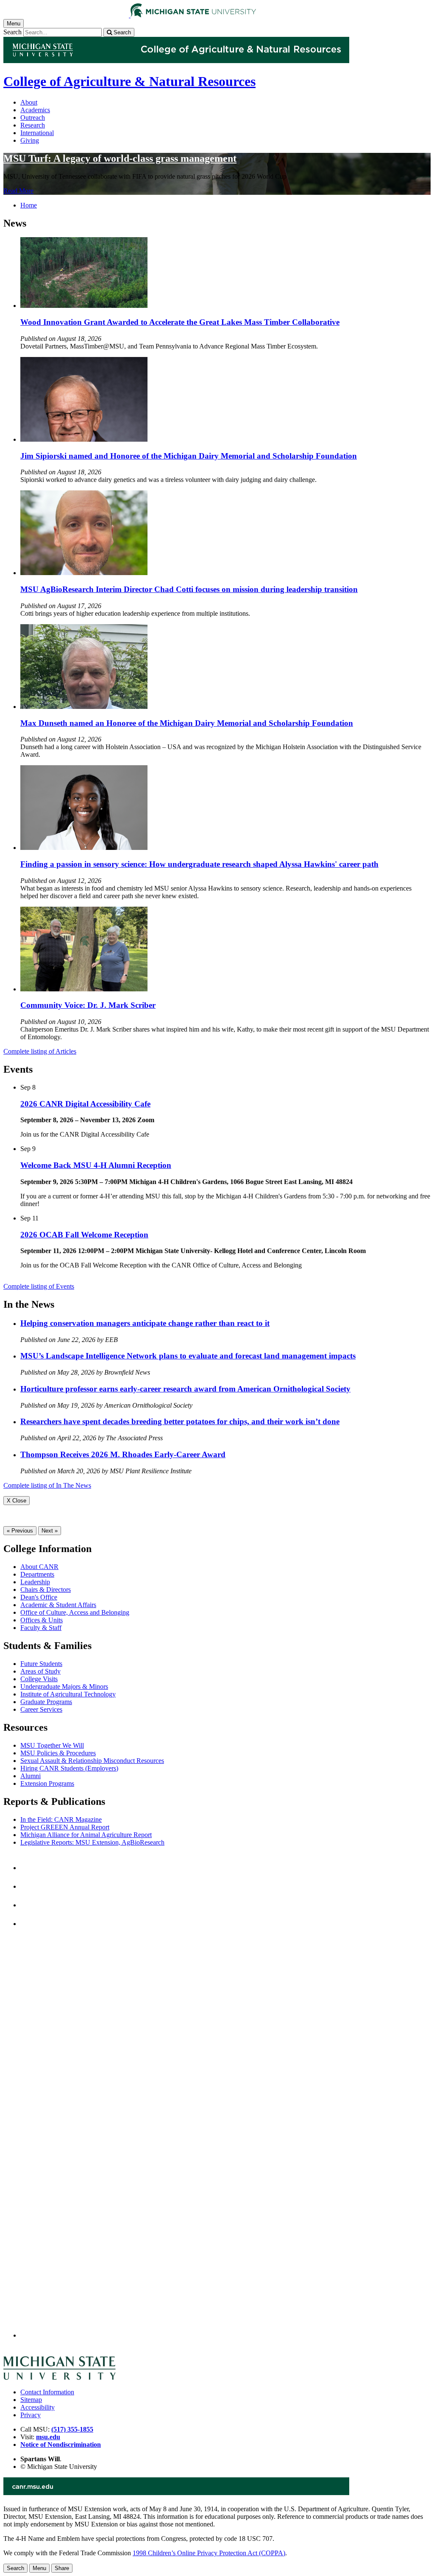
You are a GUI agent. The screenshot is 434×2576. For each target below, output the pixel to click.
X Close (17, 1501)
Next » (50, 1531)
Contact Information (47, 2392)
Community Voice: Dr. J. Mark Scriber (88, 1005)
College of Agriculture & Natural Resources (129, 81)
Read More (18, 191)
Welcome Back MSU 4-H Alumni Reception (96, 1165)
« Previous (20, 1531)
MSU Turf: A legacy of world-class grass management (120, 158)
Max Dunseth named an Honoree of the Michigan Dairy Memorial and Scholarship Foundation (187, 723)
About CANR (39, 1567)
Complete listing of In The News (47, 1485)
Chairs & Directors (46, 1590)
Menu (39, 2568)
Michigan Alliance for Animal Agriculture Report (86, 1835)
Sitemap (31, 2400)
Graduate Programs (46, 1702)
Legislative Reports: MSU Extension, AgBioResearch (92, 1842)
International (37, 133)
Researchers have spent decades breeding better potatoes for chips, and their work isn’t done (180, 1421)
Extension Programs (47, 1783)
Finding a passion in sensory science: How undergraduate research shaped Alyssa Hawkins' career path (199, 864)
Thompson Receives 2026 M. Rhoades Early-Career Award (123, 1454)
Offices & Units (42, 1620)
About (29, 102)
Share (62, 2568)
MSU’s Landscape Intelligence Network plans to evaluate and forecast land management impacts (188, 1356)
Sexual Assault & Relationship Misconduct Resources (92, 1761)
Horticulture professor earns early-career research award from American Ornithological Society (185, 1389)
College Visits (39, 1679)
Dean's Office (39, 1597)
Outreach (33, 118)
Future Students (41, 1664)
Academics (35, 110)
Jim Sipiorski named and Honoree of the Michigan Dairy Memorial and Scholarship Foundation (189, 456)
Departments (37, 1574)
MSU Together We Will (52, 1745)
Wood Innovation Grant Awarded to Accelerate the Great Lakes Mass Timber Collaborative (180, 322)
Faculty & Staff (41, 1628)
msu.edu (48, 2437)
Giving (30, 140)
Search (13, 32)
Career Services (41, 1709)
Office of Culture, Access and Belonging (75, 1612)
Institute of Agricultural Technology (68, 1694)
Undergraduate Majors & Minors (64, 1686)
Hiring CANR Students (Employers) (69, 1768)
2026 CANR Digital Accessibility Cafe (85, 1104)
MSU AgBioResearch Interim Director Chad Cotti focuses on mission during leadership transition (189, 589)
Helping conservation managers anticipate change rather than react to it (145, 1323)
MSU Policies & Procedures (58, 1753)
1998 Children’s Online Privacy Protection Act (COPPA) (209, 2553)
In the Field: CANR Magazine (61, 1819)
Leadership (35, 1582)
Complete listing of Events (39, 1286)
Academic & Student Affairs (58, 1605)
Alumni (31, 1776)
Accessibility (38, 2407)
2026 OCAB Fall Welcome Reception (84, 1235)
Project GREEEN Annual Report (65, 1827)
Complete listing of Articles (40, 1051)
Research (33, 125)
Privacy (31, 2415)
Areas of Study (40, 1671)
